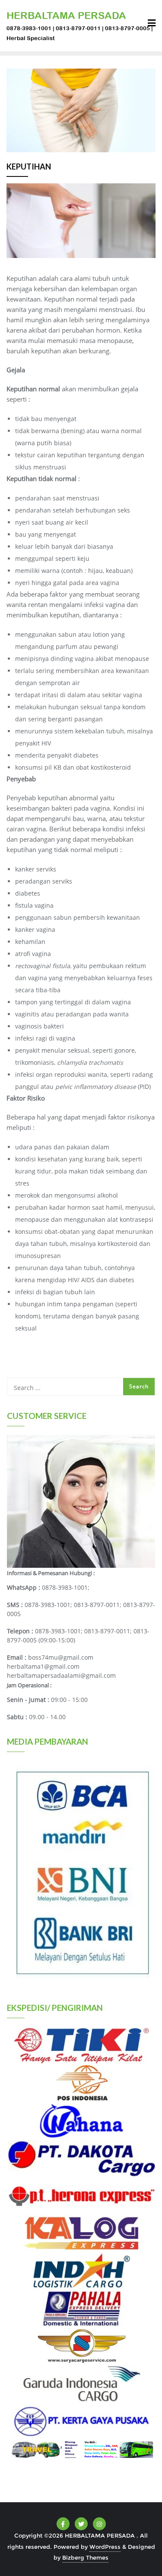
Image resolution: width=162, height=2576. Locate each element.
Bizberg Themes (85, 2557)
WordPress (105, 2547)
